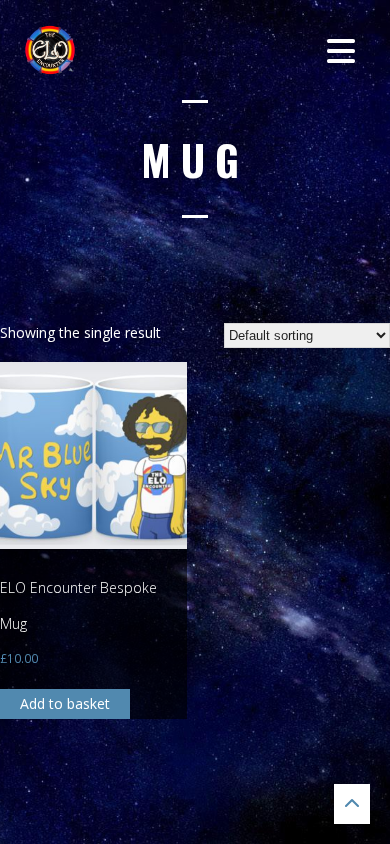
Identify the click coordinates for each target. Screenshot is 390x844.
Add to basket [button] (65, 703)
